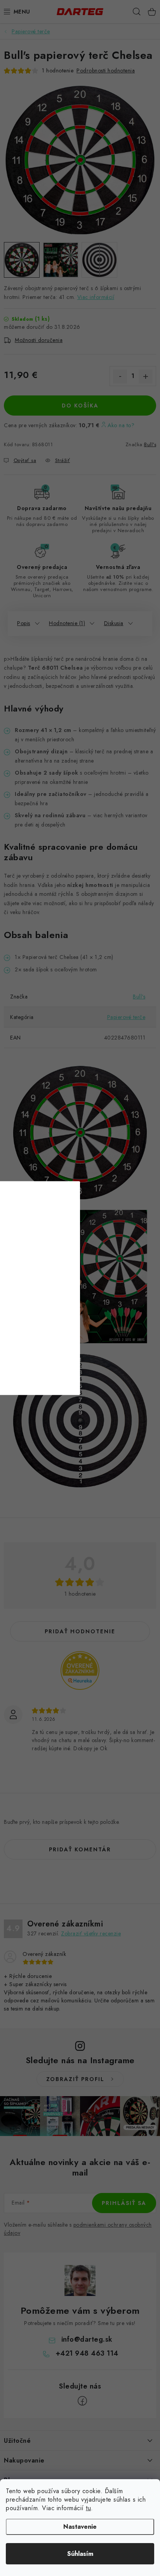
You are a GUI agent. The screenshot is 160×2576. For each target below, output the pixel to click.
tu (88, 2508)
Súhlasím (80, 2554)
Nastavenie (80, 2527)
